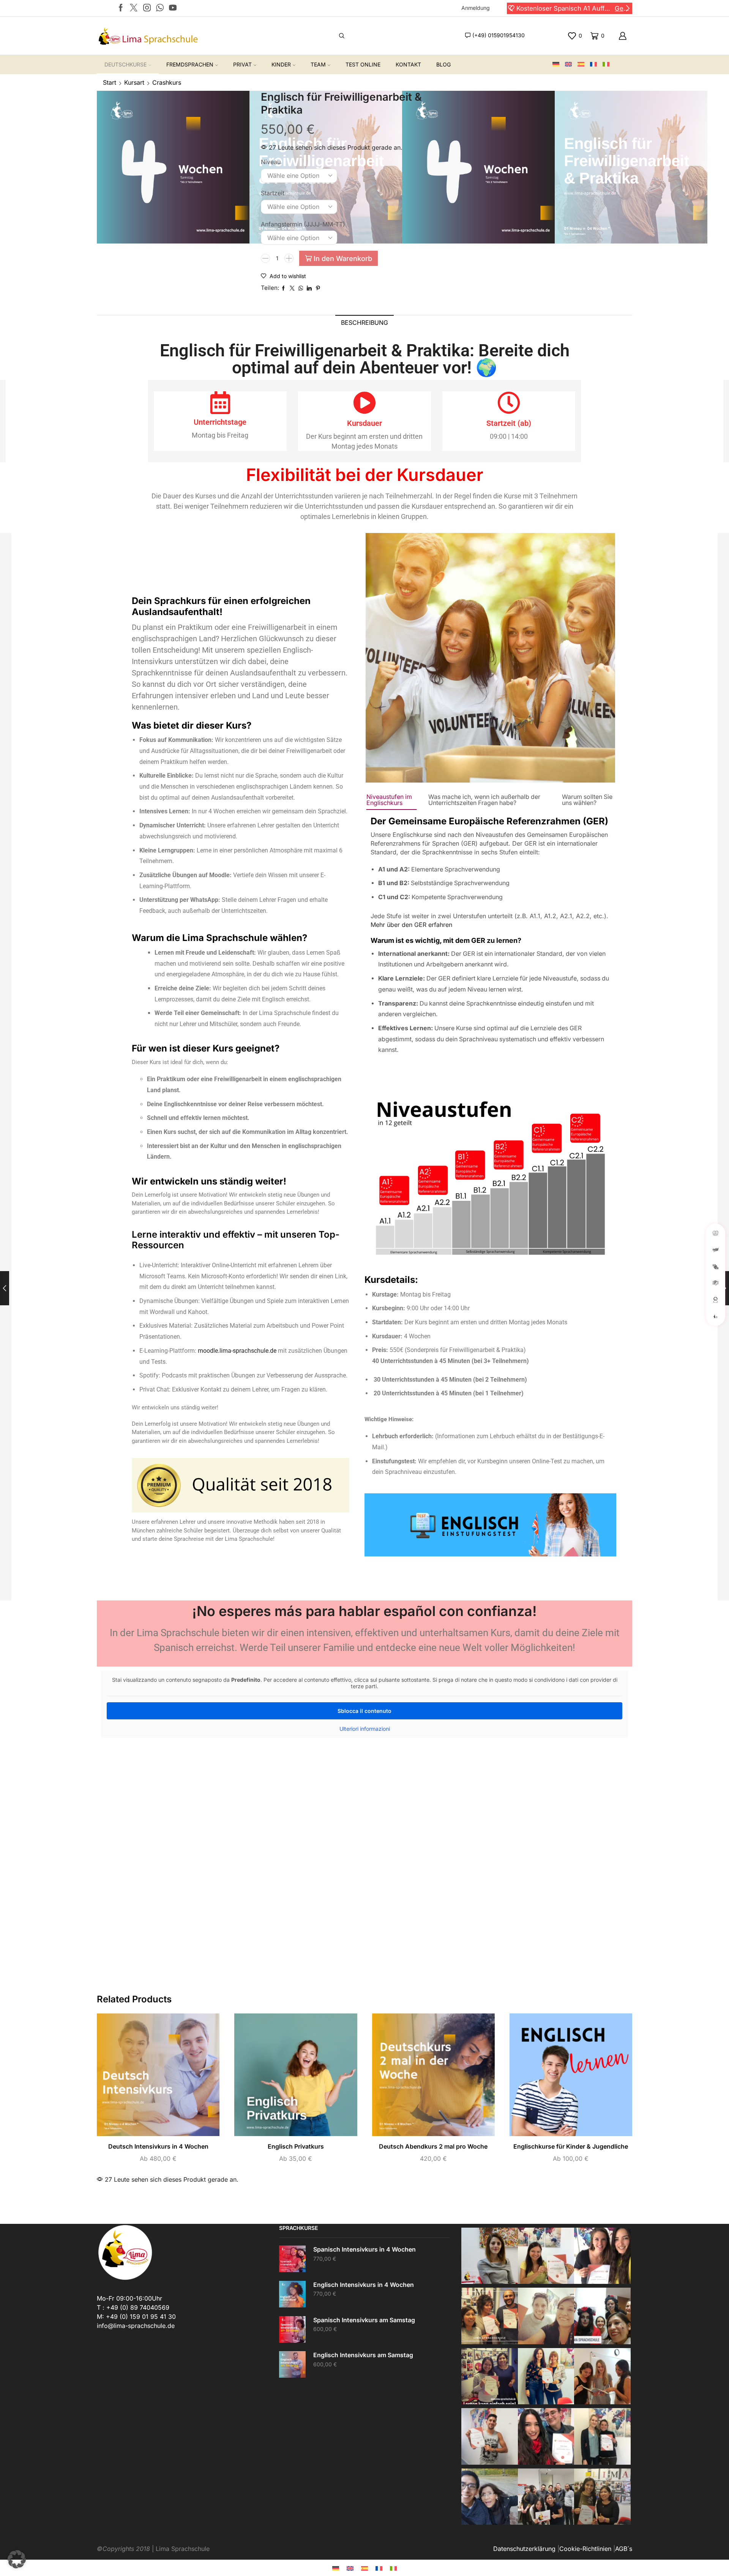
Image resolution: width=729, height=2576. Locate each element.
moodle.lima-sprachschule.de (237, 1351)
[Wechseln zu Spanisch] (584, 65)
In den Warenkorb (343, 258)
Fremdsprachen (190, 64)
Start (110, 82)
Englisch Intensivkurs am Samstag (363, 2355)
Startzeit (273, 193)
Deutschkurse (125, 64)
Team (318, 64)
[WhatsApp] (160, 8)
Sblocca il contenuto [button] (364, 1711)
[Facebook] (121, 8)
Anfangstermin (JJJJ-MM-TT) (303, 224)
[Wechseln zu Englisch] (571, 65)
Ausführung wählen (150, 2078)
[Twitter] (134, 8)
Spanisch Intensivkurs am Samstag (364, 2320)
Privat (242, 64)
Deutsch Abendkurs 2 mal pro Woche (433, 2147)
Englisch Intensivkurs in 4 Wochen (364, 2285)
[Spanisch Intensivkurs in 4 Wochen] (292, 2259)
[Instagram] (147, 8)
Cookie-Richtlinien (585, 2549)
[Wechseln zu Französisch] (596, 65)
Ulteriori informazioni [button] (365, 1729)
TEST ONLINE (363, 64)
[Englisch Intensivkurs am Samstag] (292, 2364)
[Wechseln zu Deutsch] (336, 2568)
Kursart (134, 82)
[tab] (364, 323)
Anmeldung (476, 8)
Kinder (281, 64)
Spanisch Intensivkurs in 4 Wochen (364, 2249)
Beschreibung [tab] (364, 323)
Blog (443, 64)
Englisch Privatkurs (296, 2147)
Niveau (271, 162)
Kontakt (408, 64)
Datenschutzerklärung (524, 2549)
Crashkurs (167, 82)
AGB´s (624, 2549)
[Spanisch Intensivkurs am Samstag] (292, 2329)
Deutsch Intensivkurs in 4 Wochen (158, 2147)
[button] (511, 8)
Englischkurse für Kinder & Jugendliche (571, 2147)
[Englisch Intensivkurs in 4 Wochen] (292, 2294)
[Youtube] (173, 8)
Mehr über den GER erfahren (411, 925)
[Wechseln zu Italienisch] (609, 65)
